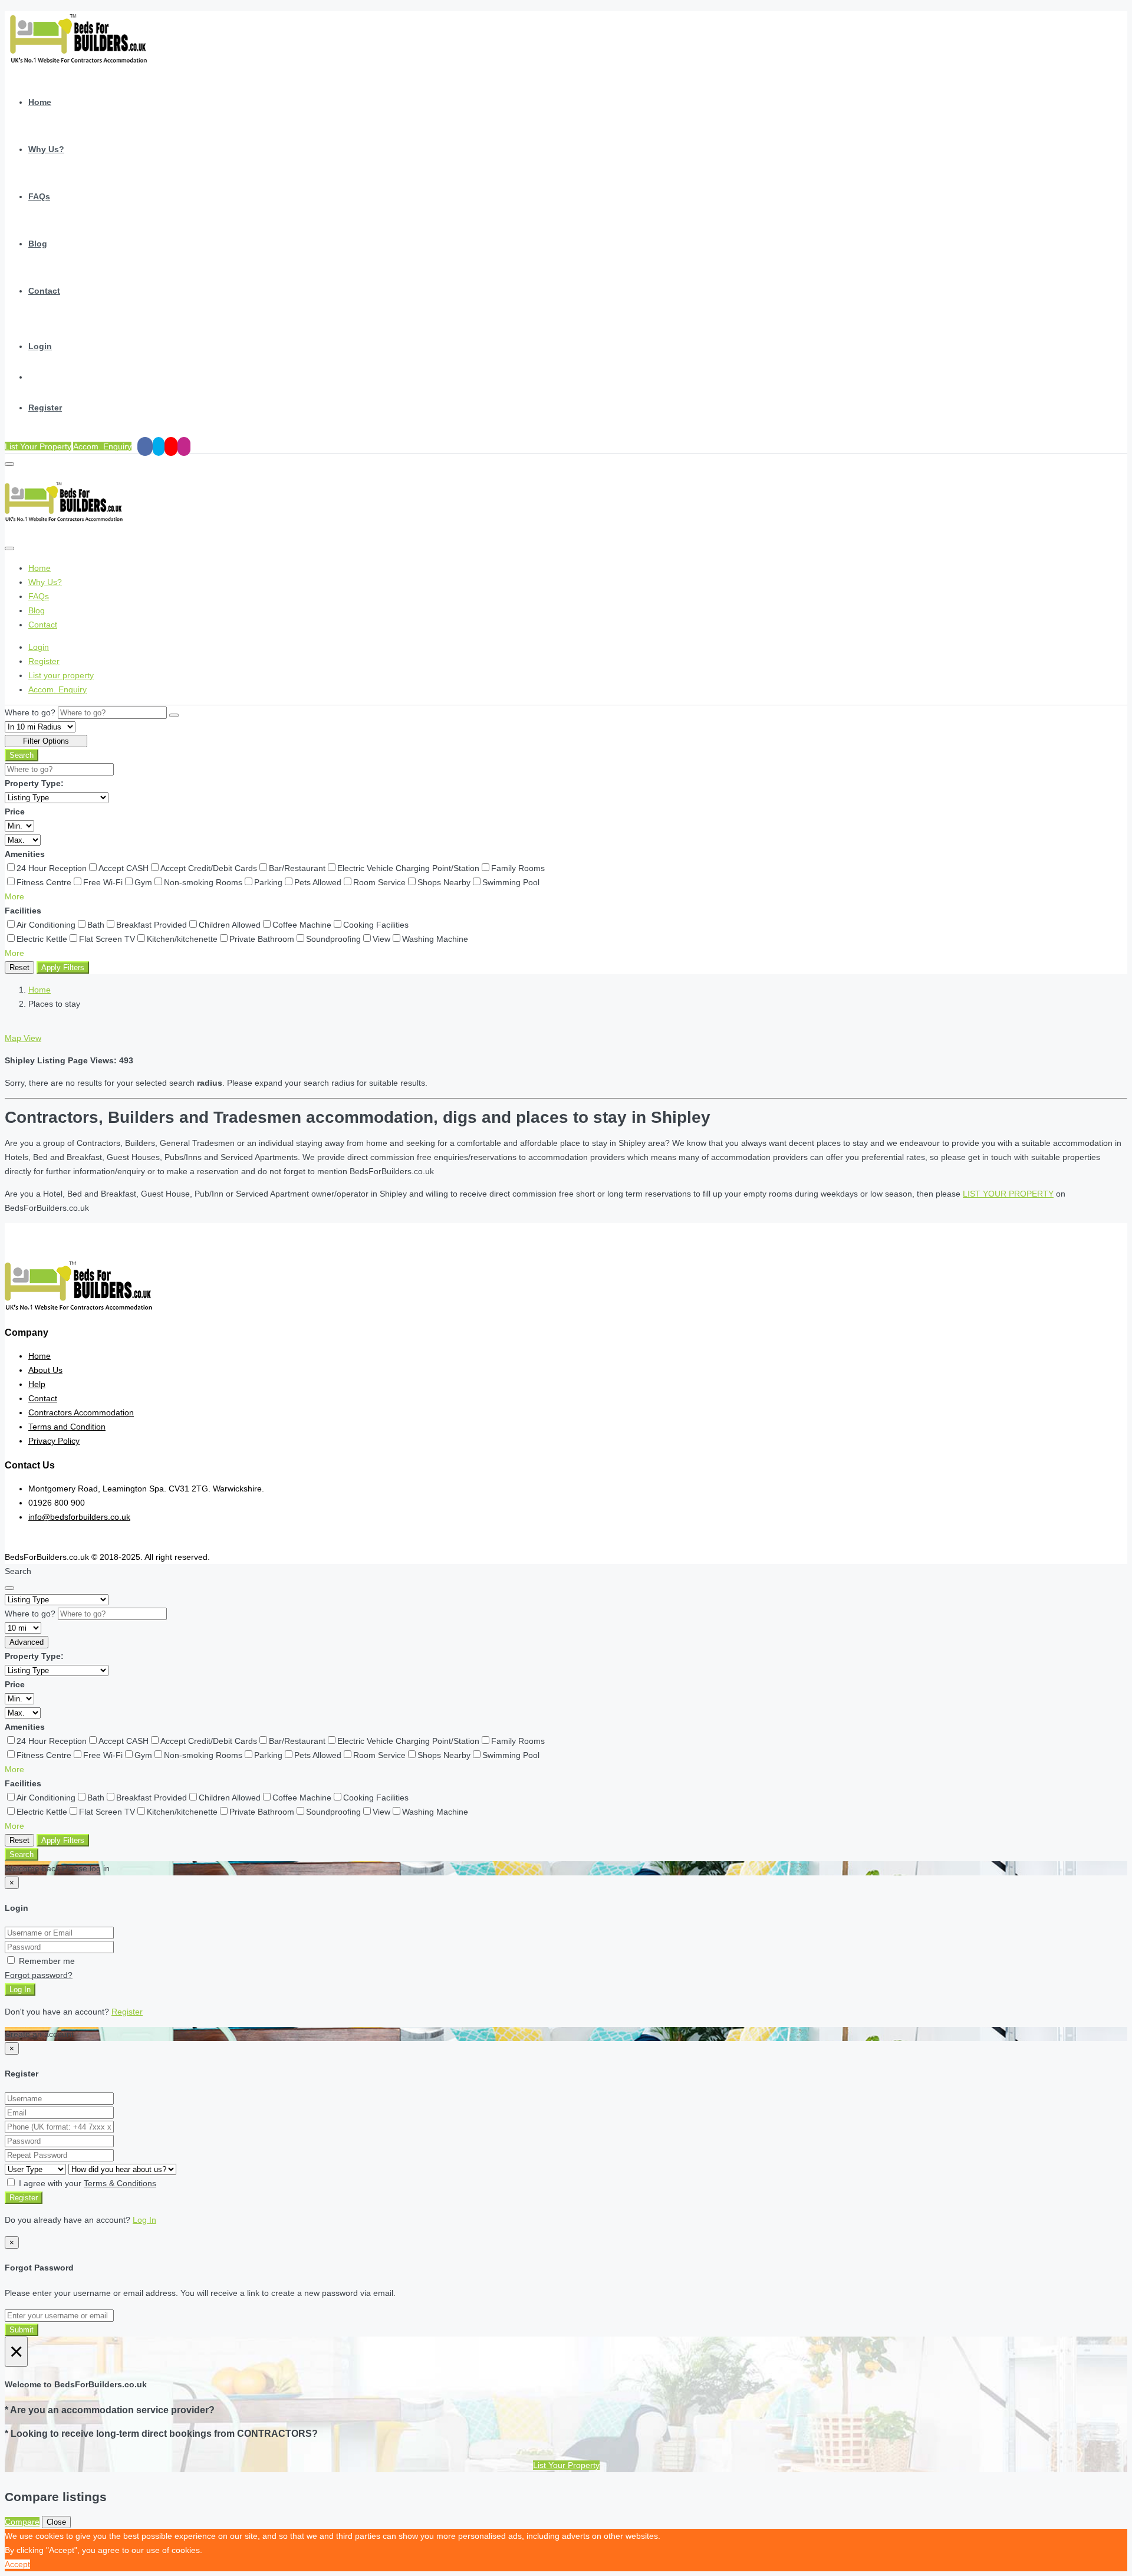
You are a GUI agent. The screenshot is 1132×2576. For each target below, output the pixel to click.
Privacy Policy (54, 1441)
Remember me (46, 1961)
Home (40, 102)
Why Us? (46, 149)
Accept (17, 2564)
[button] (14, 896)
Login (40, 346)
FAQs (39, 196)
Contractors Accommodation (81, 1412)
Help (37, 1384)
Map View (23, 1038)
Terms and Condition (67, 1427)
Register (45, 408)
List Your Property (38, 446)
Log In (20, 1989)
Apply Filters (63, 967)
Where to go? (30, 712)
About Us (45, 1370)
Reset (19, 967)
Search (22, 755)
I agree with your (86, 2183)
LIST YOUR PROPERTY (1008, 1194)
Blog (38, 244)
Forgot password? (39, 1975)
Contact (44, 291)
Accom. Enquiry (102, 446)
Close (56, 2522)
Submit (22, 2330)
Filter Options (46, 741)
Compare (22, 2522)
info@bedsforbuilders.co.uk (79, 1517)
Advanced (27, 1642)
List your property (61, 675)
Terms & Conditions (120, 2183)
